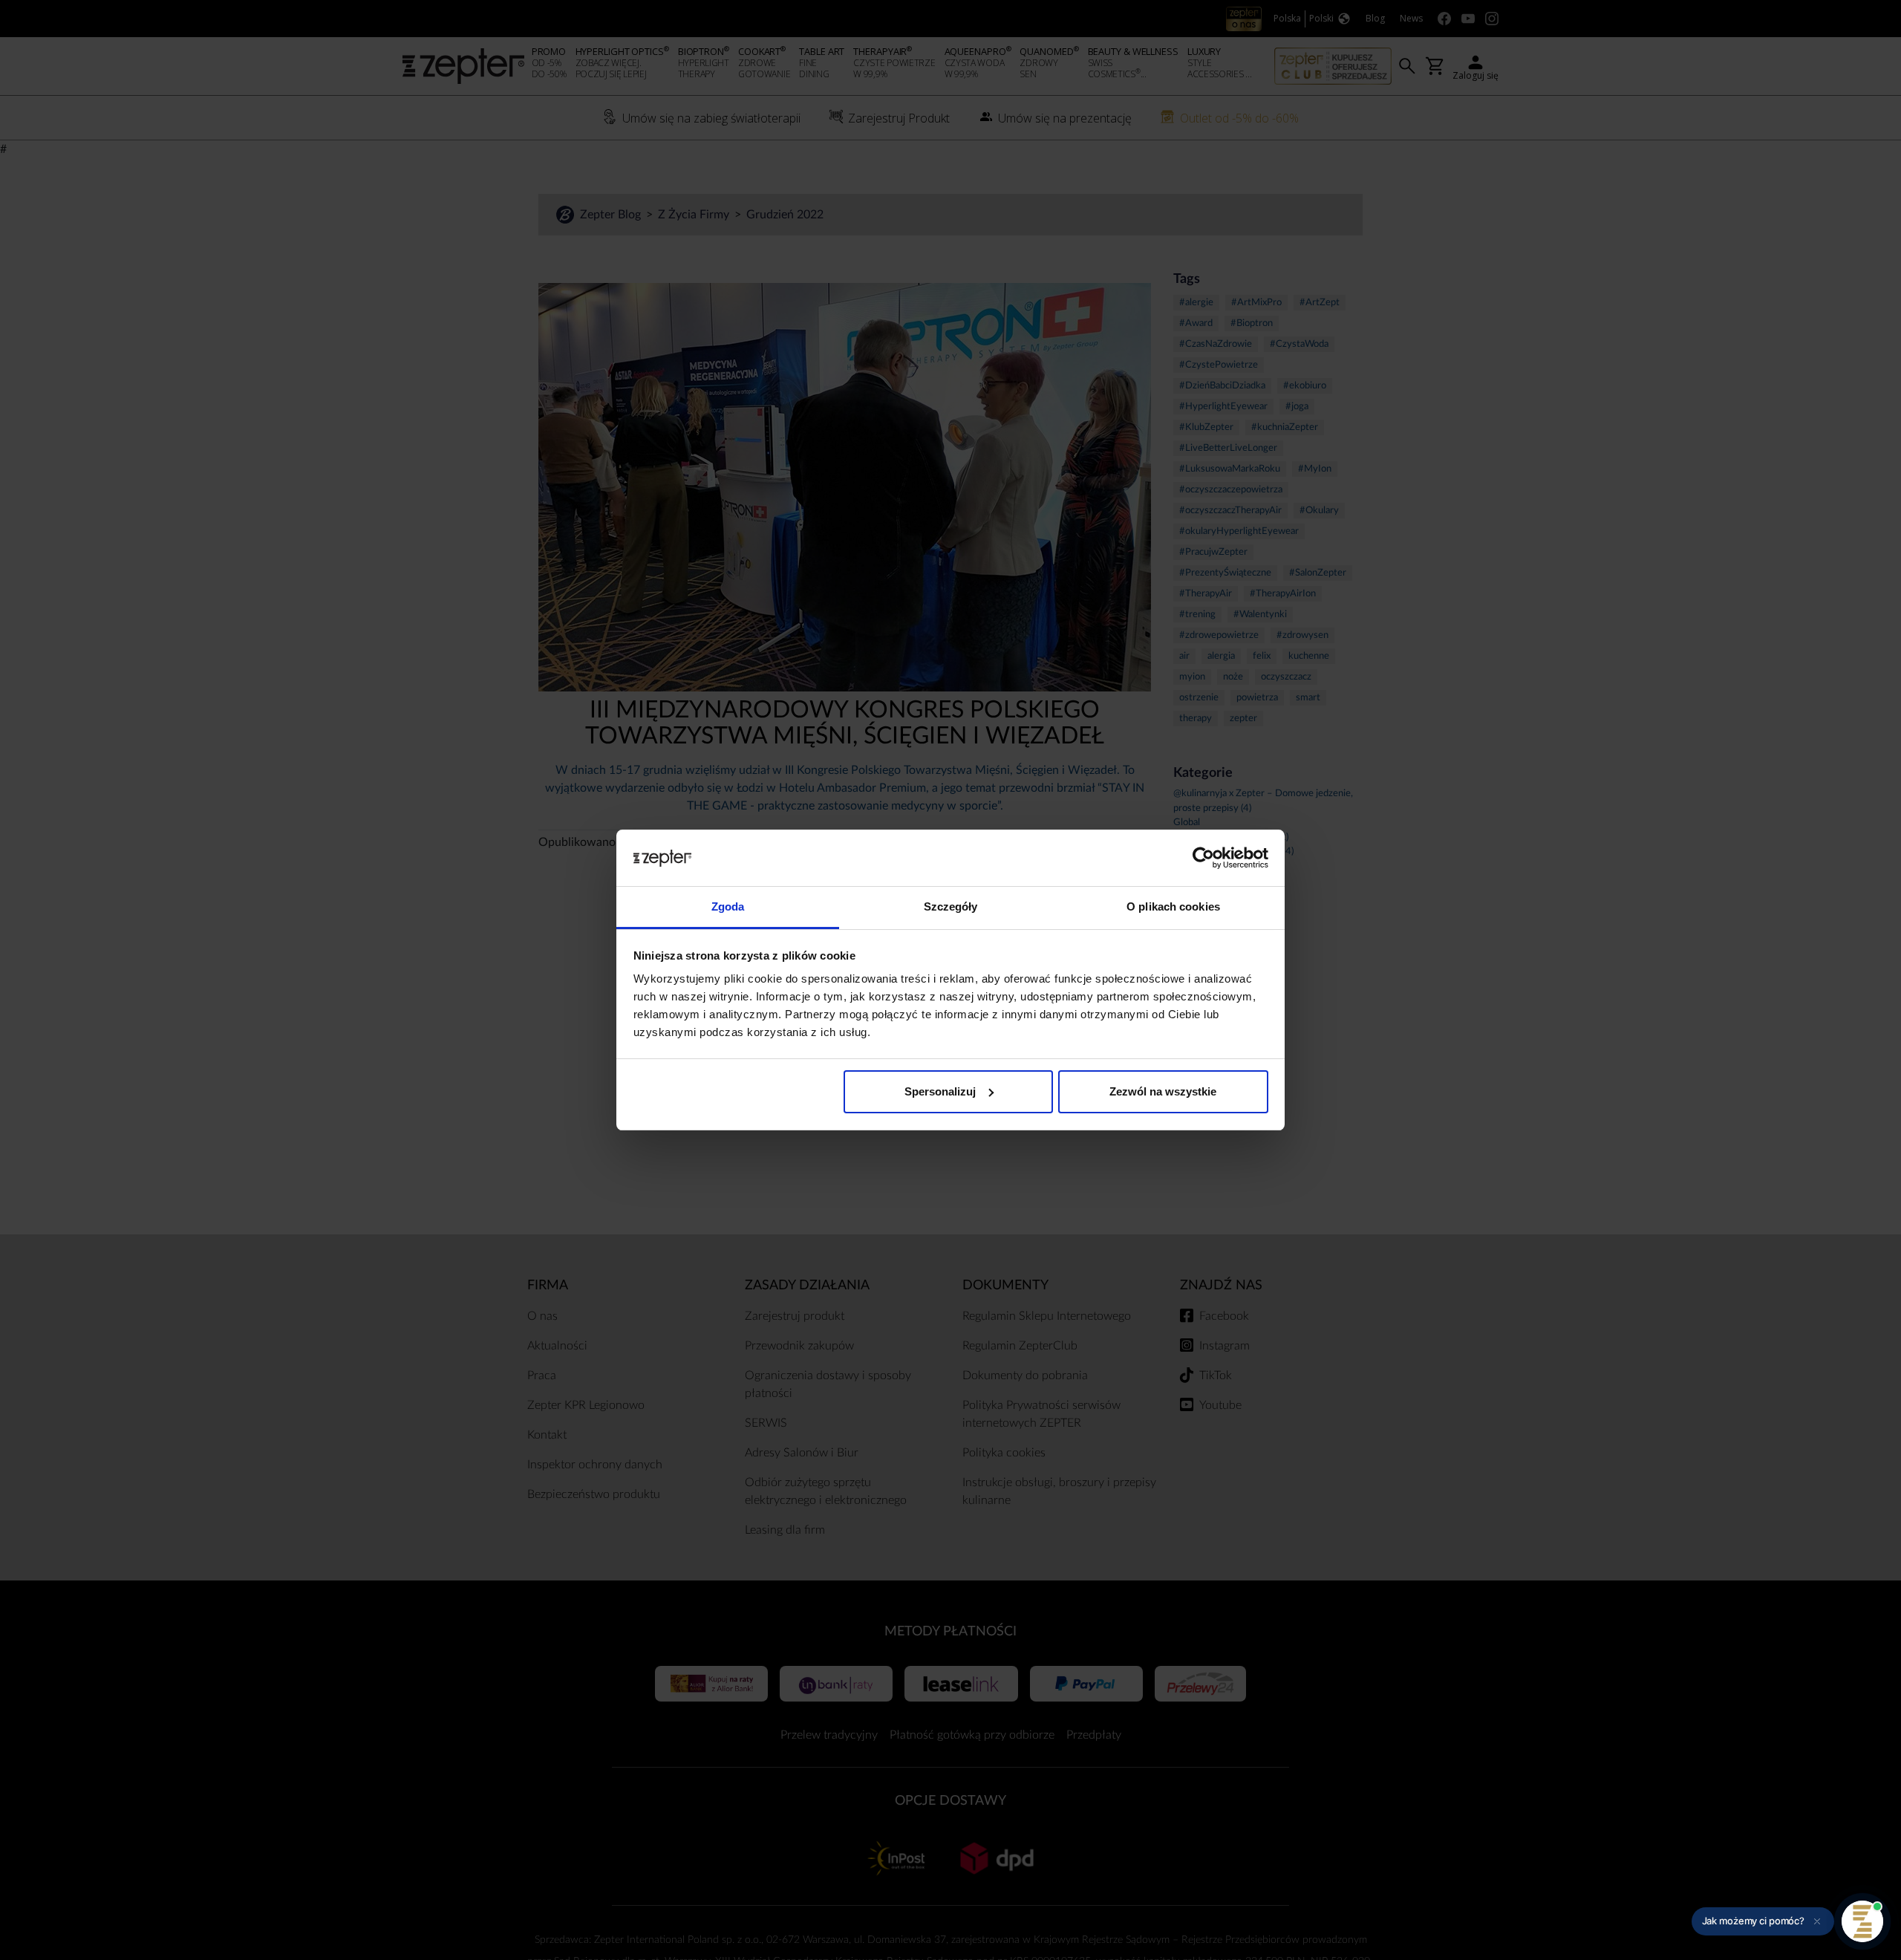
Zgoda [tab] (728, 906)
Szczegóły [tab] (951, 906)
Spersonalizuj (940, 1091)
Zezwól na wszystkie (1163, 1091)
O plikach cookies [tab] (1173, 906)
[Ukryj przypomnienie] (1817, 1921)
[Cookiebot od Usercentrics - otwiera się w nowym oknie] (1203, 858)
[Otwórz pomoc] (1862, 1921)
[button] (1763, 1921)
